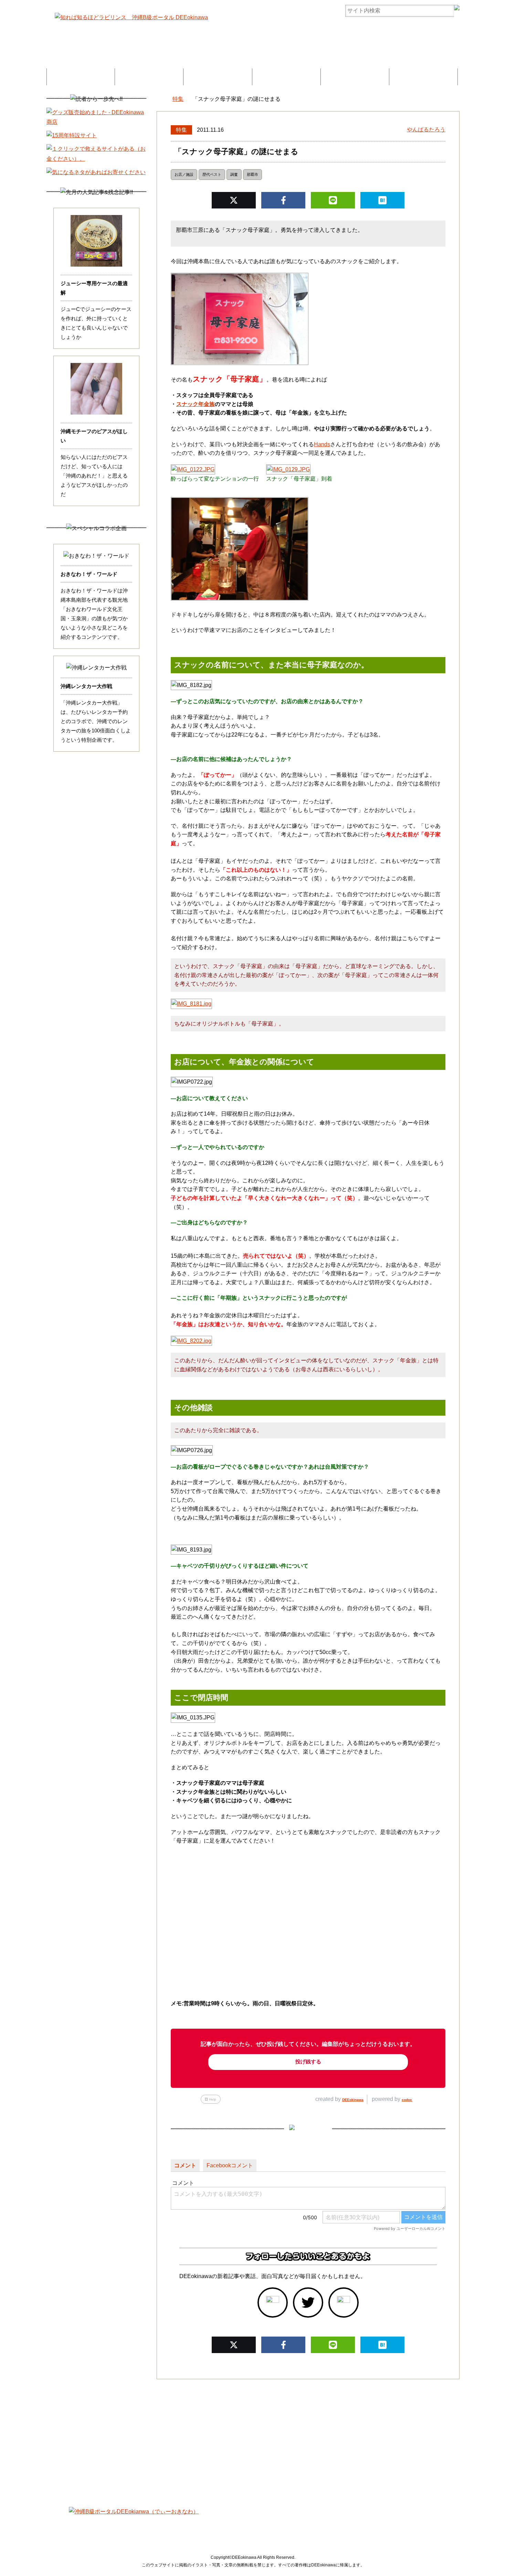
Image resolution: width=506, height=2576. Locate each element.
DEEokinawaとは (286, 77)
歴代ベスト (212, 174)
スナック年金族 (196, 404)
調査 (234, 174)
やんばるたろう (426, 130)
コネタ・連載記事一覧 (149, 77)
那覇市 (252, 174)
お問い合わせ (423, 77)
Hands (322, 444)
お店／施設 (184, 174)
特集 (181, 130)
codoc (407, 2100)
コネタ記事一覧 (121, 2525)
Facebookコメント (230, 2165)
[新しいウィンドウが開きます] (273, 2303)
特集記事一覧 (81, 77)
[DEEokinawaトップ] (160, 99)
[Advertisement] (253, 2438)
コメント (185, 2165)
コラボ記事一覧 (218, 77)
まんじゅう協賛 (355, 77)
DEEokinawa (353, 2100)
